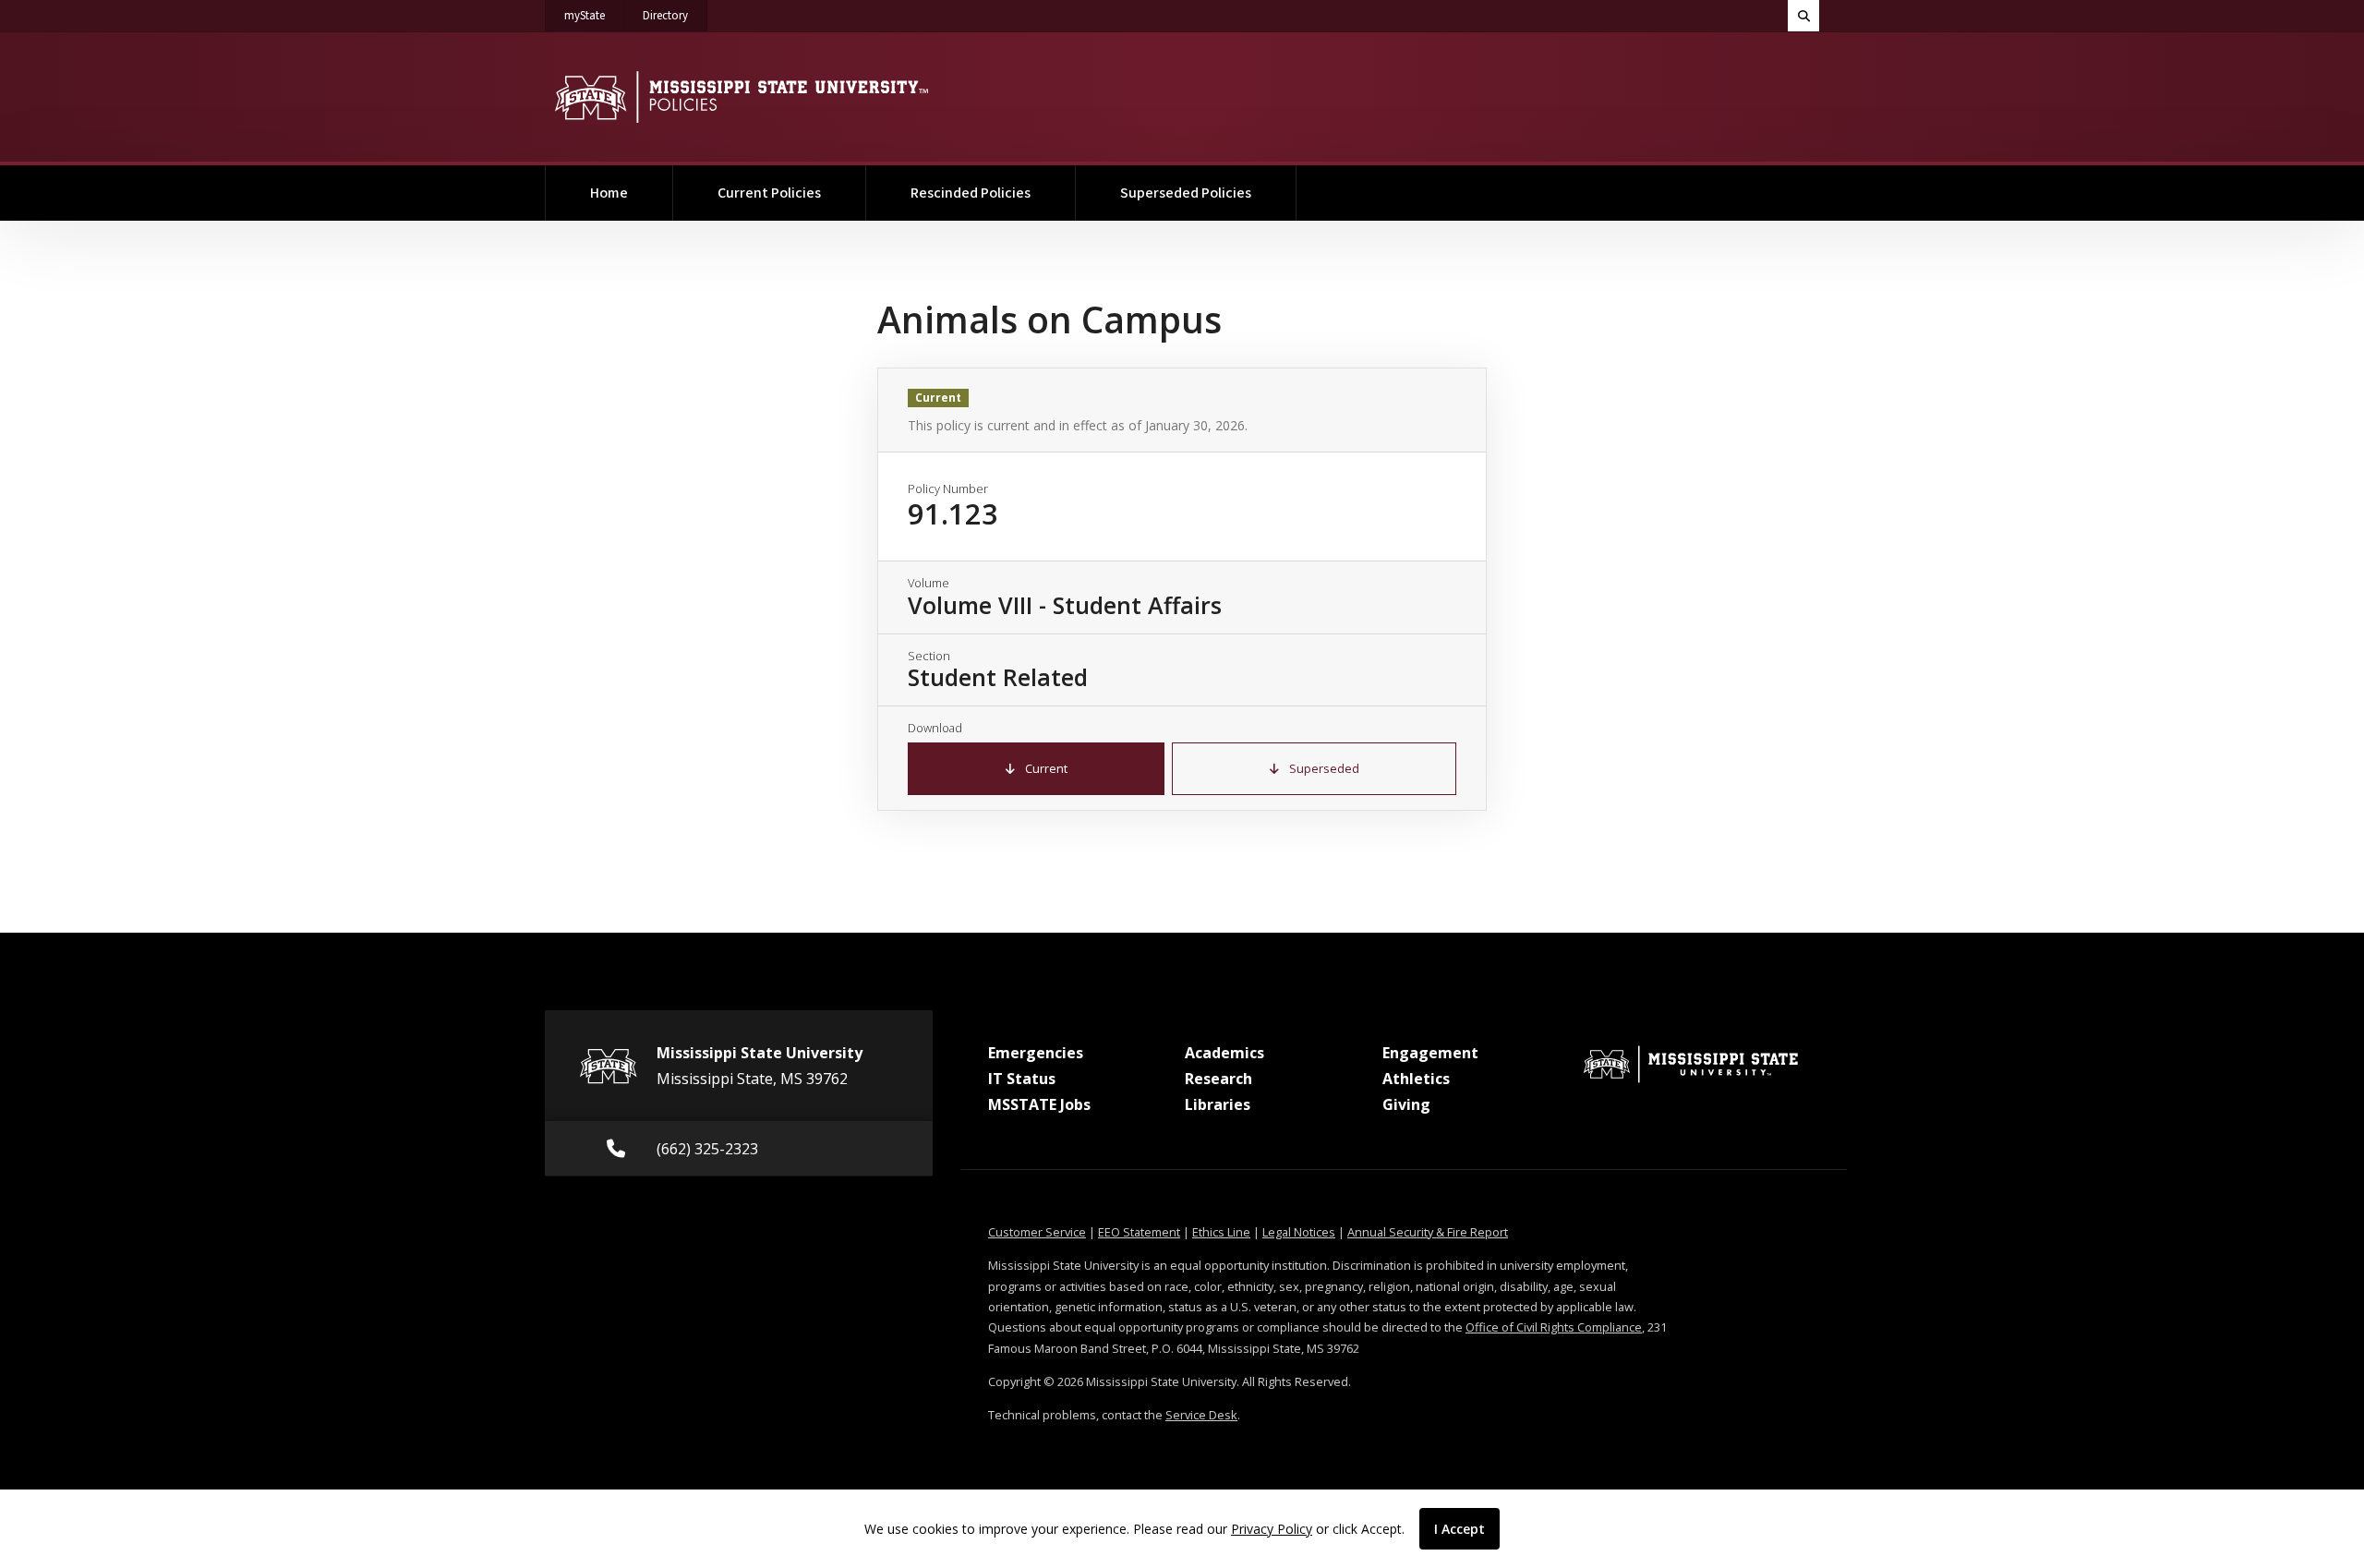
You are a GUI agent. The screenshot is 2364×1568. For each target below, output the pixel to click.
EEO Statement (1139, 1232)
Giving (1406, 1104)
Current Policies (769, 193)
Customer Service (1037, 1232)
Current (1045, 768)
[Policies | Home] (741, 97)
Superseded (1323, 768)
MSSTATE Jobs (1039, 1104)
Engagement (1430, 1053)
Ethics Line (1221, 1232)
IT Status (1022, 1079)
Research (1218, 1079)
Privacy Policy (1272, 1529)
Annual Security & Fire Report (1428, 1232)
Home (609, 193)
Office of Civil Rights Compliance (1554, 1327)
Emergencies (1036, 1053)
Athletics (1416, 1079)
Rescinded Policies (971, 193)
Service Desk (1201, 1415)
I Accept (1459, 1529)
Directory (675, 15)
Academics (1224, 1053)
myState (594, 15)
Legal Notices (1299, 1232)
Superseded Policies (1186, 193)
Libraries (1218, 1104)
